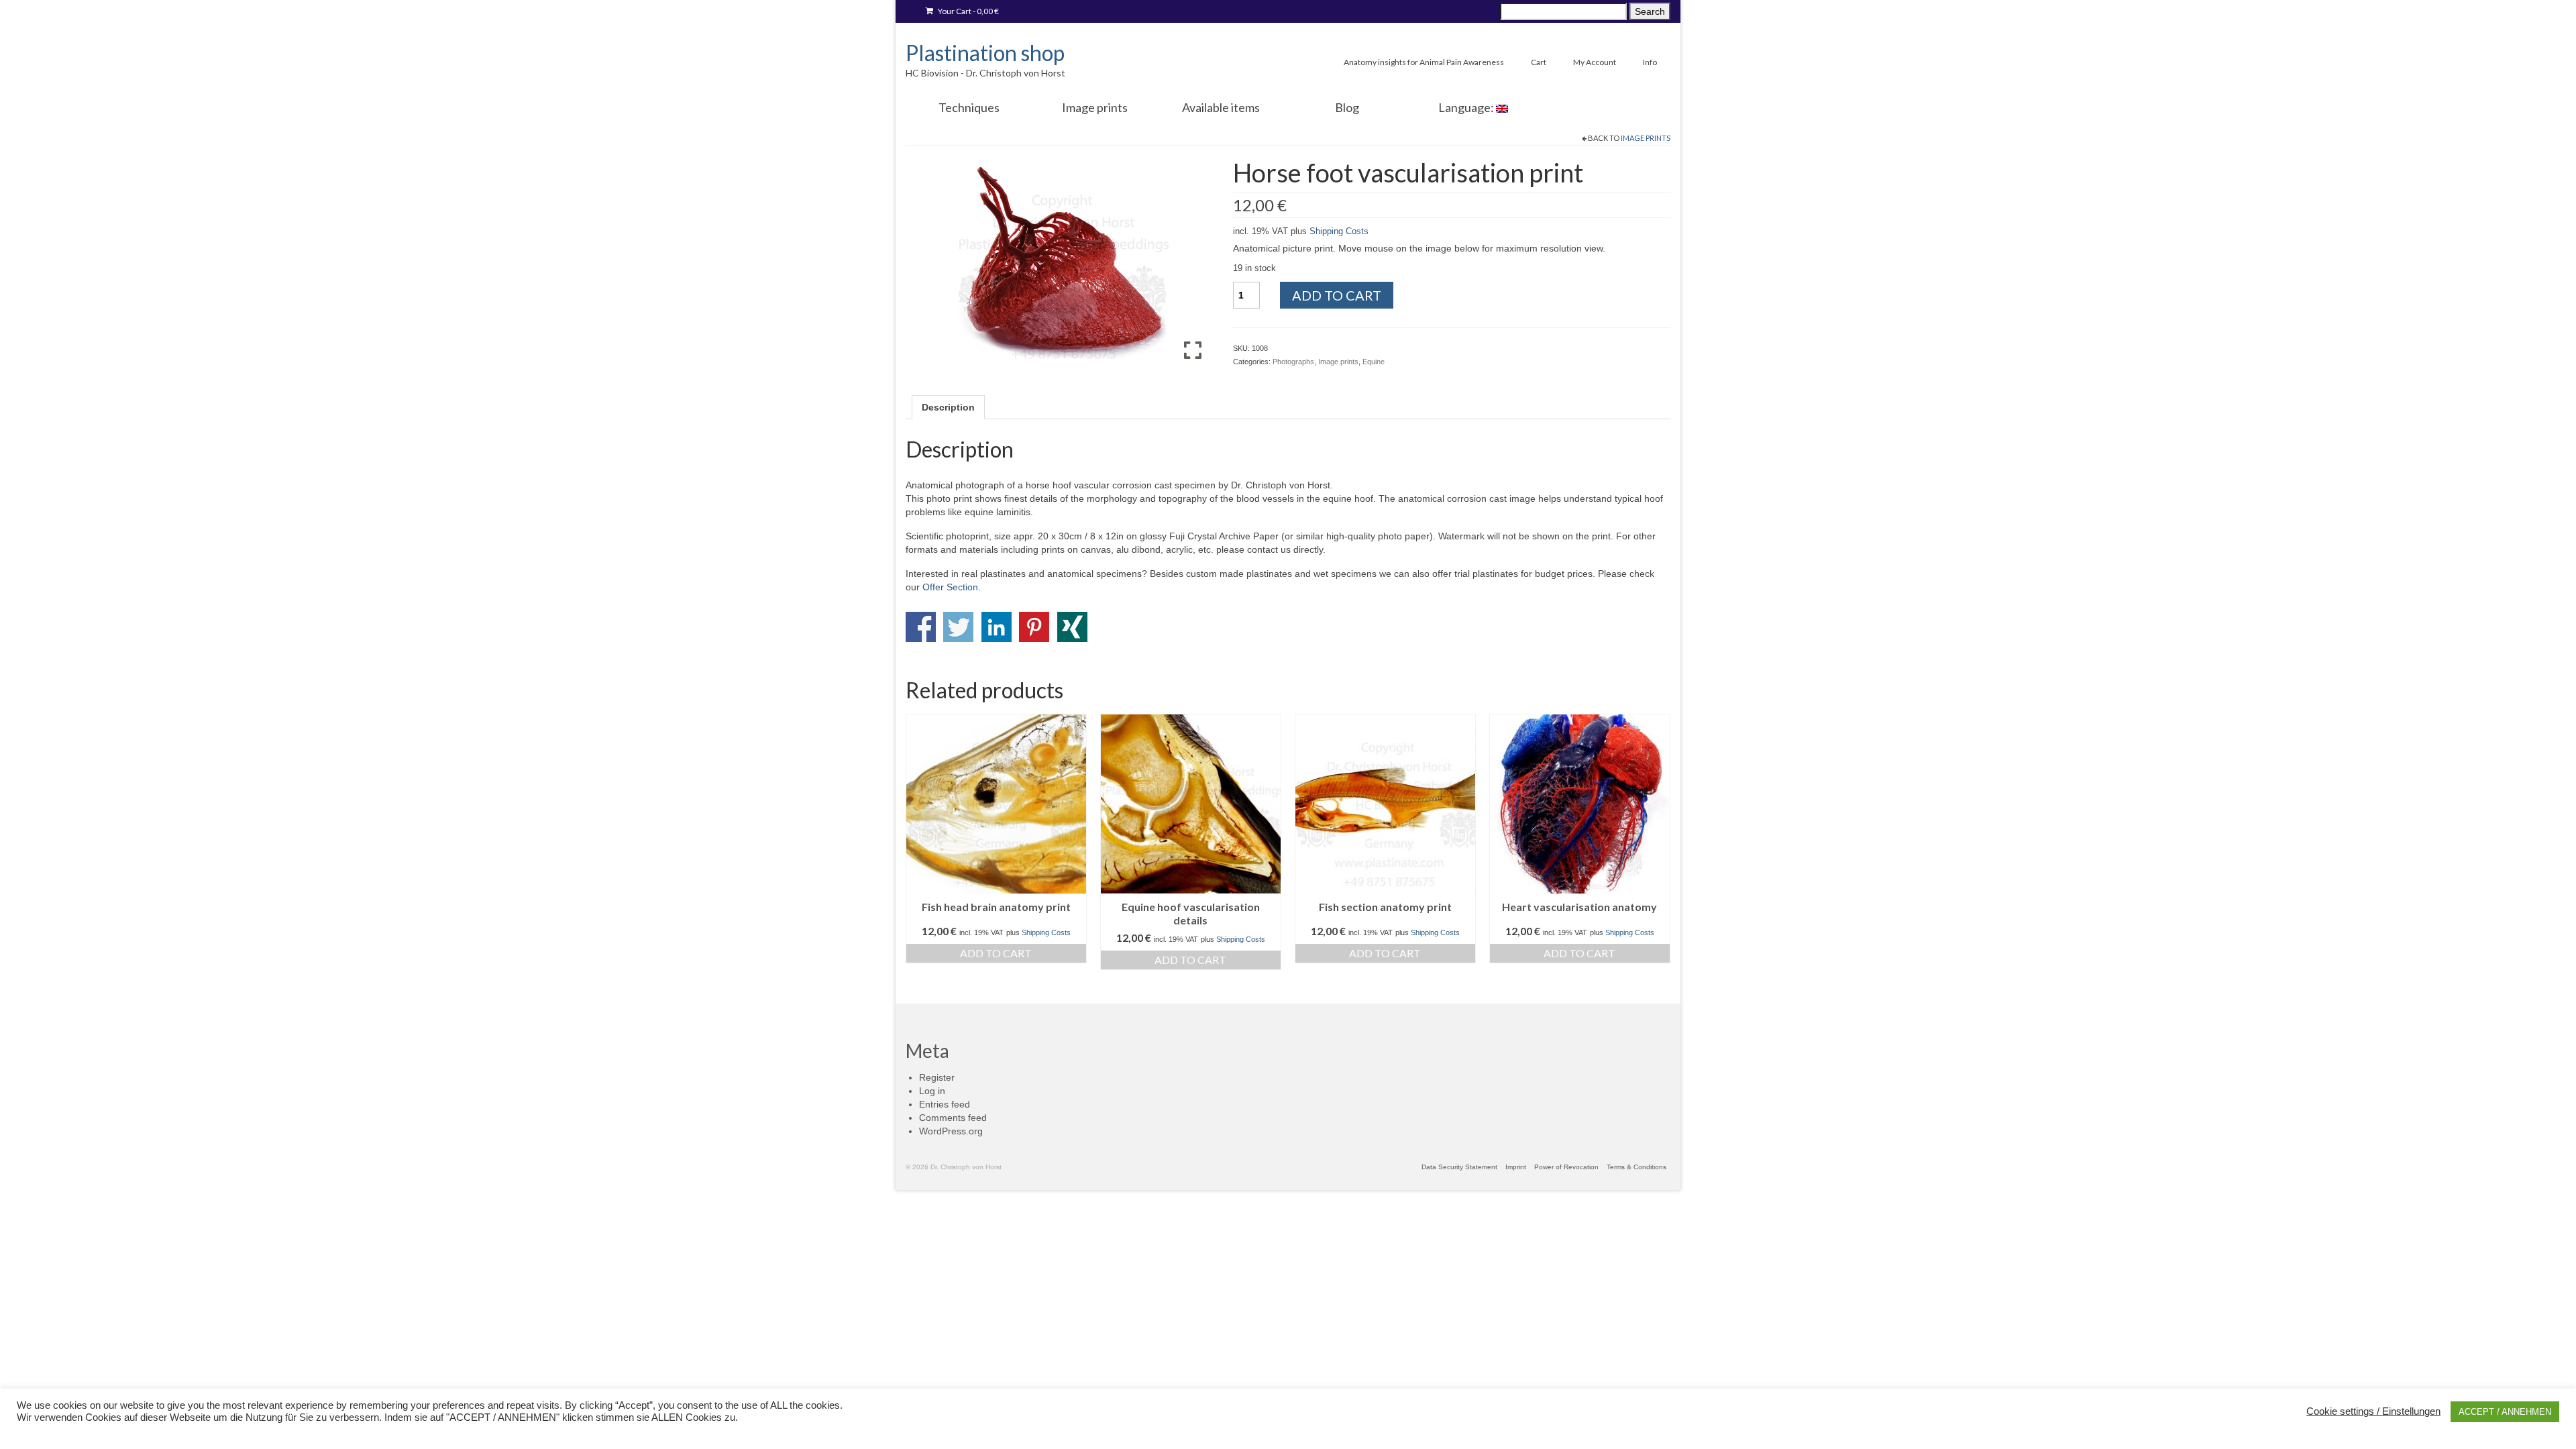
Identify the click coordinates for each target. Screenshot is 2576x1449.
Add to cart (1337, 295)
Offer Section (950, 587)
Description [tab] (948, 407)
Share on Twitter (958, 627)
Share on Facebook (921, 627)
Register (937, 1077)
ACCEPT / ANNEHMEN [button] (2505, 1412)
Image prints (1646, 138)
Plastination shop (985, 53)
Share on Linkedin (997, 627)
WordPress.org (951, 1131)
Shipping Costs (1339, 231)
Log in (932, 1091)
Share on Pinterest (1034, 627)
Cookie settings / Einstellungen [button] (2373, 1411)
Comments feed (953, 1118)
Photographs (1293, 362)
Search (1650, 11)
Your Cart (968, 11)
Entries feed (945, 1104)
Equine (1374, 362)
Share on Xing (1072, 627)
